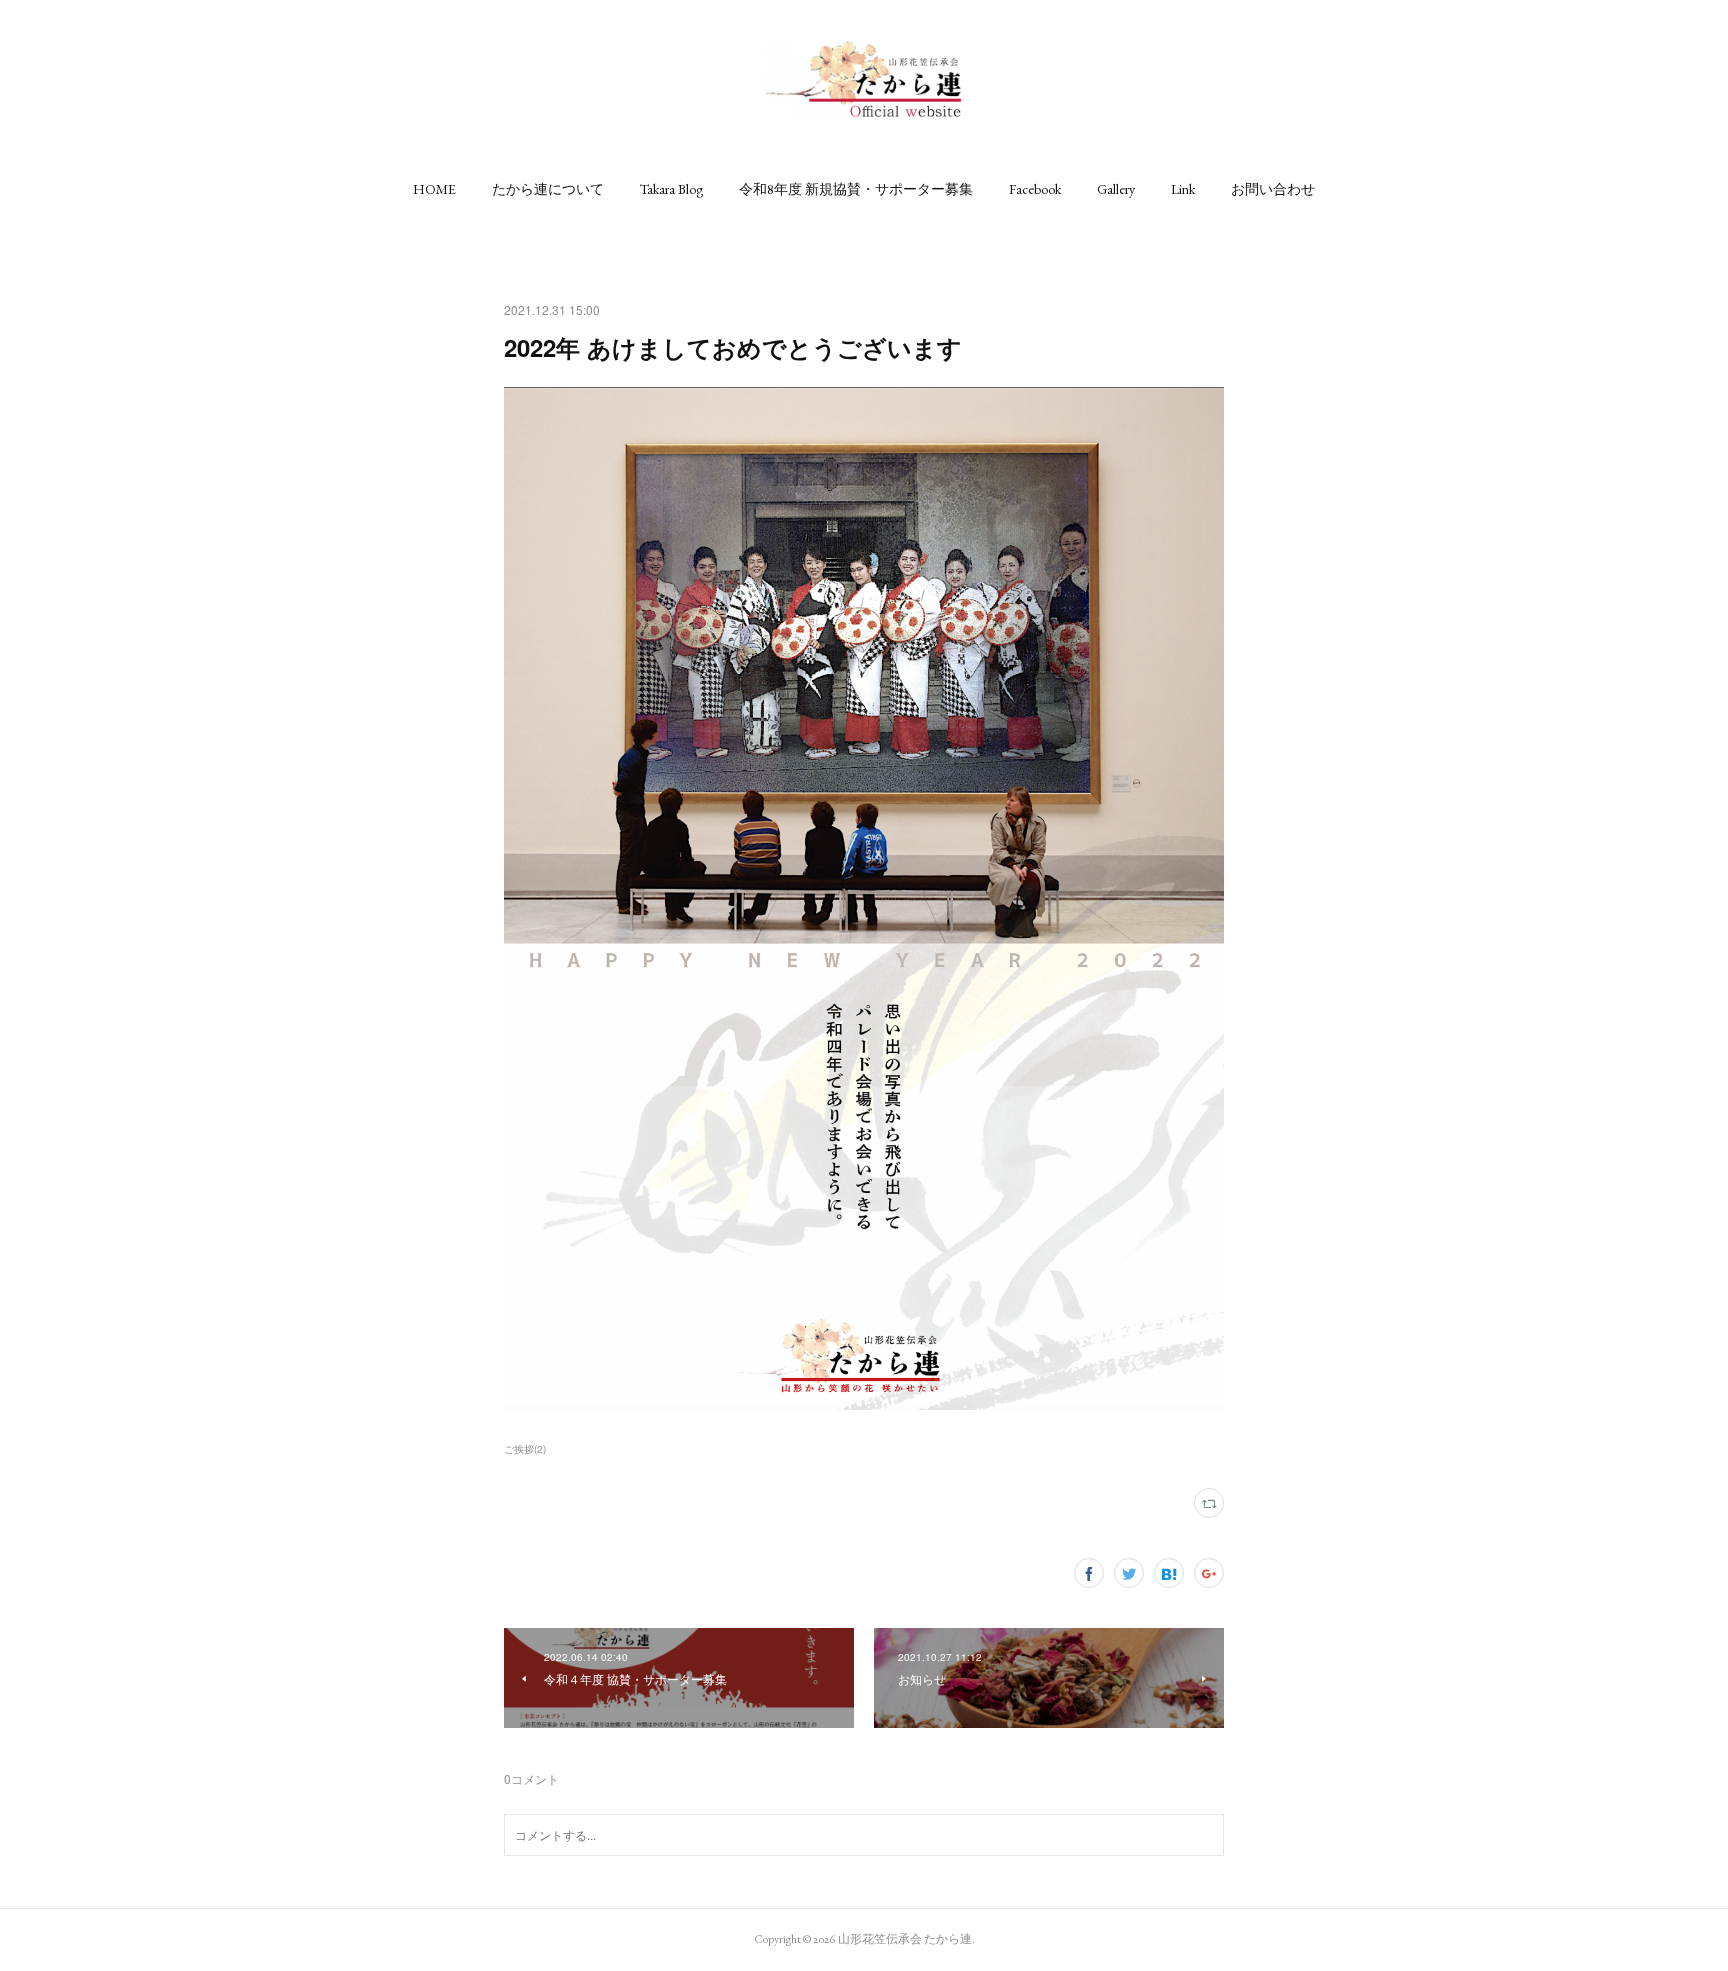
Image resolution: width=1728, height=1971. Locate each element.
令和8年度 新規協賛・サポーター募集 (856, 189)
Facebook (1035, 189)
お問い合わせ (1273, 189)
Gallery (1116, 189)
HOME (434, 189)
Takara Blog (671, 189)
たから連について (548, 189)
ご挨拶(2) (525, 1449)
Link (1183, 189)
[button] (434, 189)
